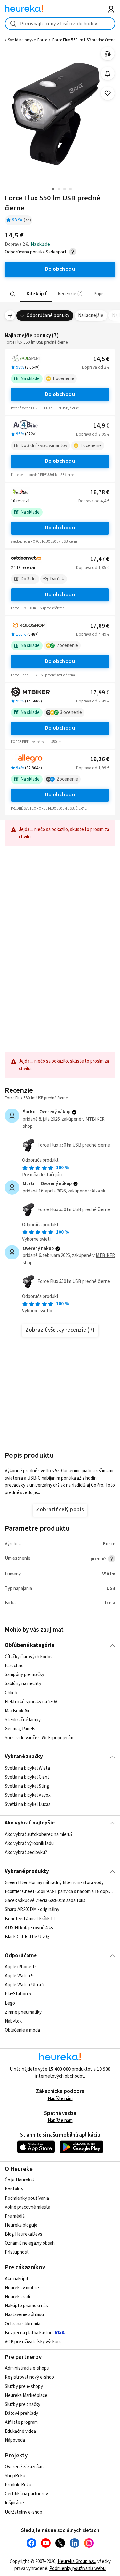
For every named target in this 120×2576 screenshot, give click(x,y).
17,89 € (100, 626)
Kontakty (14, 2189)
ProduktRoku (18, 2485)
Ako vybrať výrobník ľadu (29, 1844)
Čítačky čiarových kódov (29, 1657)
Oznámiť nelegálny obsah (30, 2243)
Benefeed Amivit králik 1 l (30, 1919)
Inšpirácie (14, 2503)
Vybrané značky (24, 1757)
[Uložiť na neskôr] (108, 93)
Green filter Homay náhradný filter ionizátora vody (54, 1883)
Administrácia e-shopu (27, 2368)
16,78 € (100, 492)
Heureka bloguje (21, 2225)
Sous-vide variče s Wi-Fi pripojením (39, 1738)
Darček (57, 579)
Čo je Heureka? (20, 2180)
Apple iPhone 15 (21, 1967)
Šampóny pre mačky (24, 1675)
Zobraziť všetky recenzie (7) (60, 1330)
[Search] (13, 294)
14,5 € (101, 359)
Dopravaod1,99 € (93, 768)
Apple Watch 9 (19, 1976)
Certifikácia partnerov (26, 2494)
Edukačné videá (20, 2431)
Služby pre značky (23, 2404)
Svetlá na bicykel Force (28, 40)
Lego (10, 2003)
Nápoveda (15, 2440)
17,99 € (100, 693)
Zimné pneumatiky (23, 2012)
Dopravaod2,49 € (93, 701)
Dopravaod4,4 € (94, 501)
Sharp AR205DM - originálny (32, 1910)
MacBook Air (17, 1711)
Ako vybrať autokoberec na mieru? (39, 1835)
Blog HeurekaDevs (24, 2234)
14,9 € (101, 426)
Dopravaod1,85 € (93, 568)
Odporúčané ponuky (48, 316)
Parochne (14, 1666)
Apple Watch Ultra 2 (24, 1985)
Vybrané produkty (27, 1871)
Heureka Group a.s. (76, 2561)
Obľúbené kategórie (30, 1645)
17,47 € (100, 559)
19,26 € (100, 759)
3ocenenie (71, 713)
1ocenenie (63, 379)
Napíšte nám (60, 2099)
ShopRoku (15, 2476)
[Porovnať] (108, 54)
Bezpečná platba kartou (29, 2333)
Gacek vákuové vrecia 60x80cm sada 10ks (45, 1901)
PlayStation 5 (18, 1994)
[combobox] (60, 24)
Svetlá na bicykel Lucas (28, 1804)
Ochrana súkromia (23, 2324)
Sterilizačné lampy (23, 1720)
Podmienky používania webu (77, 2568)
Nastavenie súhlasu (24, 2315)
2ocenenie (67, 646)
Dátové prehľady (21, 2413)
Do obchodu (60, 395)
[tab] (36, 294)
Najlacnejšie (91, 316)
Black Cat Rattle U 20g (27, 1937)
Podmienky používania (27, 2198)
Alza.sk (98, 1191)
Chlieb (11, 1693)
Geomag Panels (20, 1729)
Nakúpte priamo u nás (26, 2306)
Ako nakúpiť (17, 2279)
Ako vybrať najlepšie (30, 1823)
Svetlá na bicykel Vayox (28, 1795)
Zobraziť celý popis (60, 1510)
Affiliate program (21, 2422)
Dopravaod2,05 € (93, 434)
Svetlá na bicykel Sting (27, 1786)
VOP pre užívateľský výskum (33, 2342)
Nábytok (13, 2021)
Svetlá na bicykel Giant (27, 1777)
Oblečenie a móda (22, 2030)
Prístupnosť (17, 2252)
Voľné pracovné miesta (28, 2207)
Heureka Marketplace (26, 2395)
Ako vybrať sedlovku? (26, 1853)
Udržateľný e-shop (24, 2512)
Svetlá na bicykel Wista (27, 1768)
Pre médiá (15, 2216)
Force (109, 1544)
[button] (36, 294)
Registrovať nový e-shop (29, 2377)
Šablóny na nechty (23, 1684)
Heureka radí (17, 2297)
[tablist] (60, 294)
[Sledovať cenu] (108, 74)
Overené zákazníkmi (25, 2467)
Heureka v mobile (22, 2288)
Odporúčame (21, 1956)
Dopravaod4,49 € (93, 634)
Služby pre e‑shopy (24, 2386)
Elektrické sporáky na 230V (31, 1702)
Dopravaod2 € (96, 367)
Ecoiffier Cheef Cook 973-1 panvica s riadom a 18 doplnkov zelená (60, 1892)
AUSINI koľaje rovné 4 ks (29, 1928)
